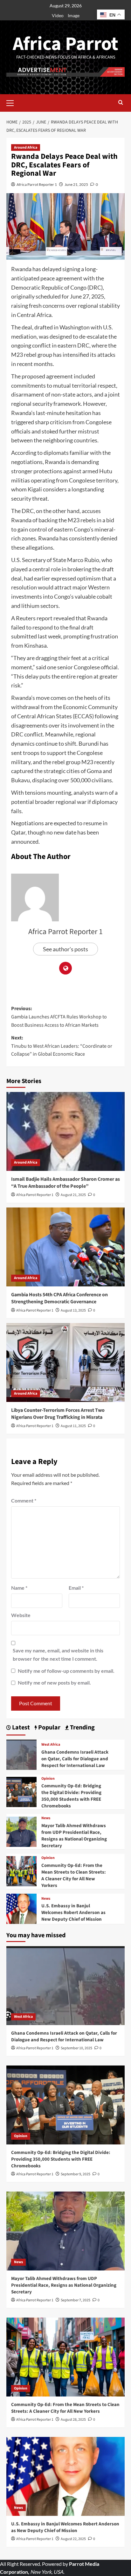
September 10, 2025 (76, 2048)
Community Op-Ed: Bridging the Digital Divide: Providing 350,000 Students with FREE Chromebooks (71, 1796)
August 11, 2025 (73, 1426)
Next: (62, 1046)
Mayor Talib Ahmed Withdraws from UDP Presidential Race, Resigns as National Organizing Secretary (74, 1836)
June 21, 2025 (76, 184)
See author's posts (65, 949)
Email (76, 1588)
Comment (24, 1500)
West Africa (51, 1745)
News (46, 1818)
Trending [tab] (82, 1728)
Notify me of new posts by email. (54, 1682)
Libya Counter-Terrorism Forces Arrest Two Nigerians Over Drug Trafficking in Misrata (58, 1414)
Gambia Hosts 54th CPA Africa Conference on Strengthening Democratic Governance (59, 1298)
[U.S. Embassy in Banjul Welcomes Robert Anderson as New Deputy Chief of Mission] (21, 1908)
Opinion (48, 1779)
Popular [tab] (49, 1728)
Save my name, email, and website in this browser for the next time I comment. (58, 1654)
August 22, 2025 (73, 2539)
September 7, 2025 (76, 2300)
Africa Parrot (65, 44)
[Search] (121, 103)
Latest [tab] (20, 1728)
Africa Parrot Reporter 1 (37, 184)
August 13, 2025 (73, 1310)
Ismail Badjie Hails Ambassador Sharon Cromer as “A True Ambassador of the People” (65, 1183)
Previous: (59, 1017)
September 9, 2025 (76, 2174)
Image (74, 15)
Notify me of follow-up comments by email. (66, 1671)
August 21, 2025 (73, 1195)
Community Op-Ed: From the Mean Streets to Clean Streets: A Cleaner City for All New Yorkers (74, 1876)
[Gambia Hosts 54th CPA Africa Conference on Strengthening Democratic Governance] (65, 1247)
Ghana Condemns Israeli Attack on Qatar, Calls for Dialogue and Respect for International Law (75, 1759)
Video (58, 15)
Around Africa (26, 148)
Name (19, 1588)
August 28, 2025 (73, 2420)
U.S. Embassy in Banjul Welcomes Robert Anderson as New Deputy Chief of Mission (73, 1913)
